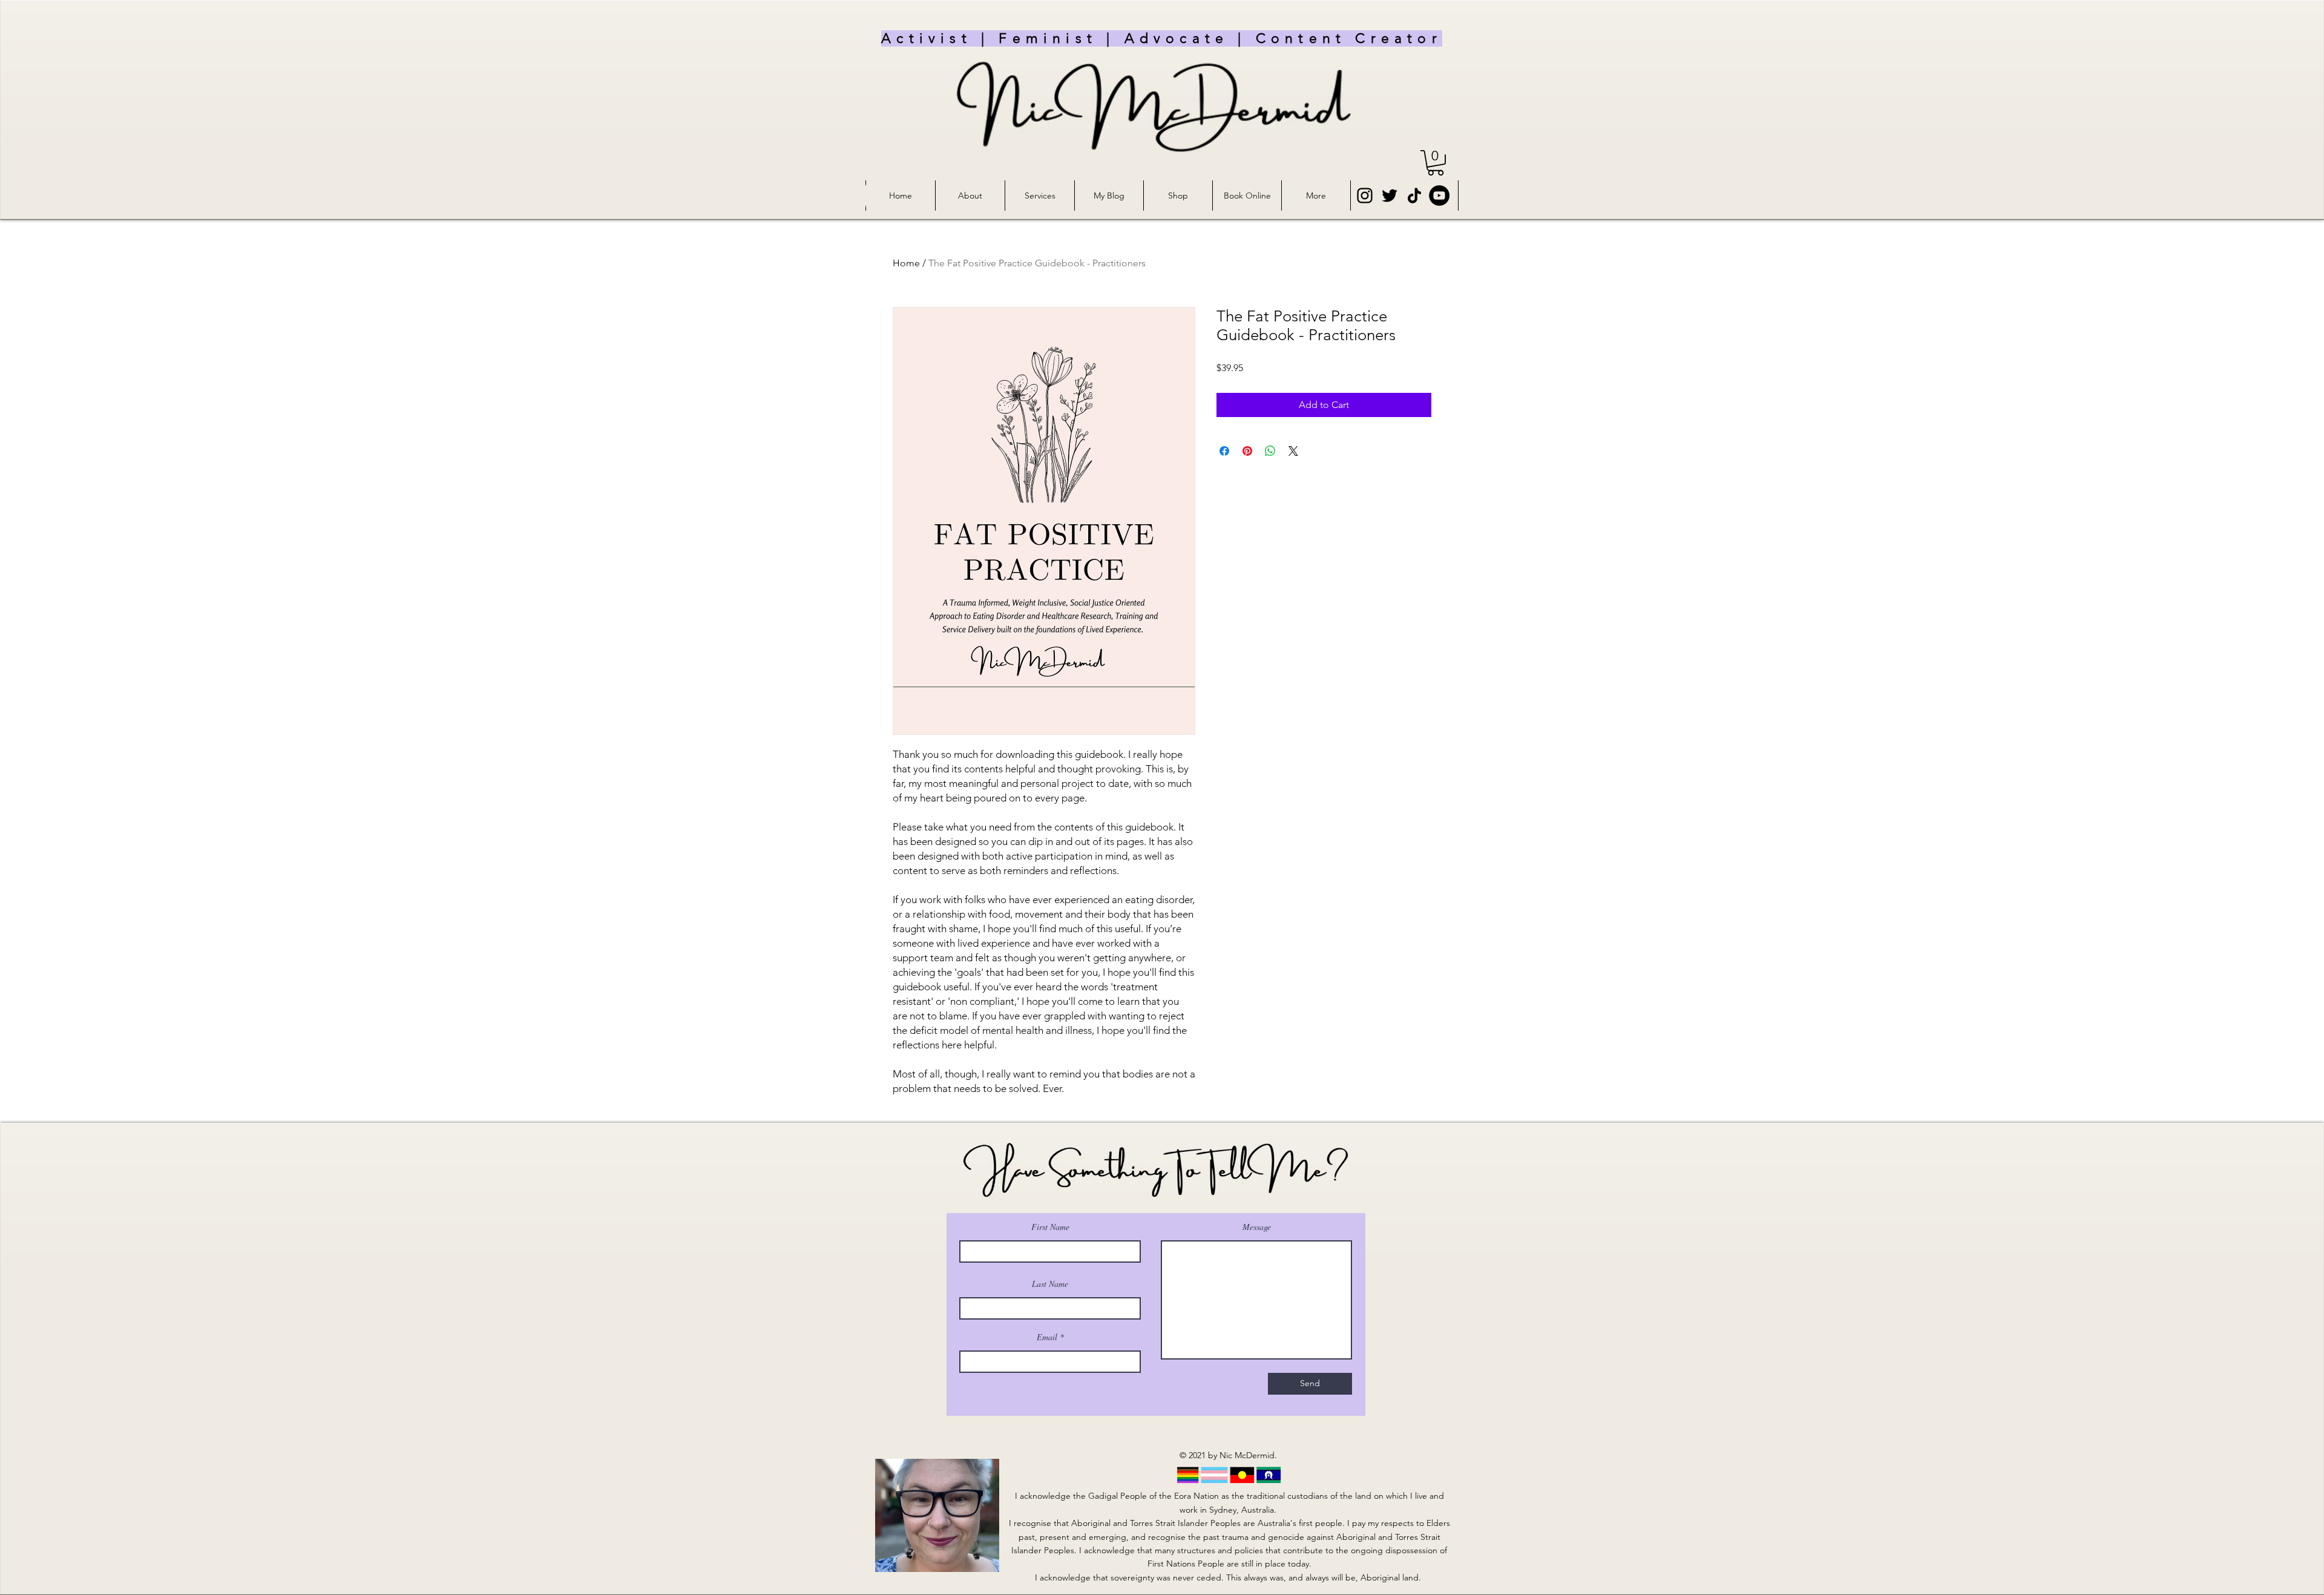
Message (1257, 1227)
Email (1047, 1337)
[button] (1436, 163)
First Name (1050, 1227)
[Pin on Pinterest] (1247, 451)
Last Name (1050, 1284)
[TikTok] (1414, 196)
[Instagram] (1365, 196)
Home (906, 263)
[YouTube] (1439, 196)
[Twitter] (1390, 196)
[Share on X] (1293, 451)
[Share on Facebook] (1224, 451)
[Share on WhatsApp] (1270, 451)
